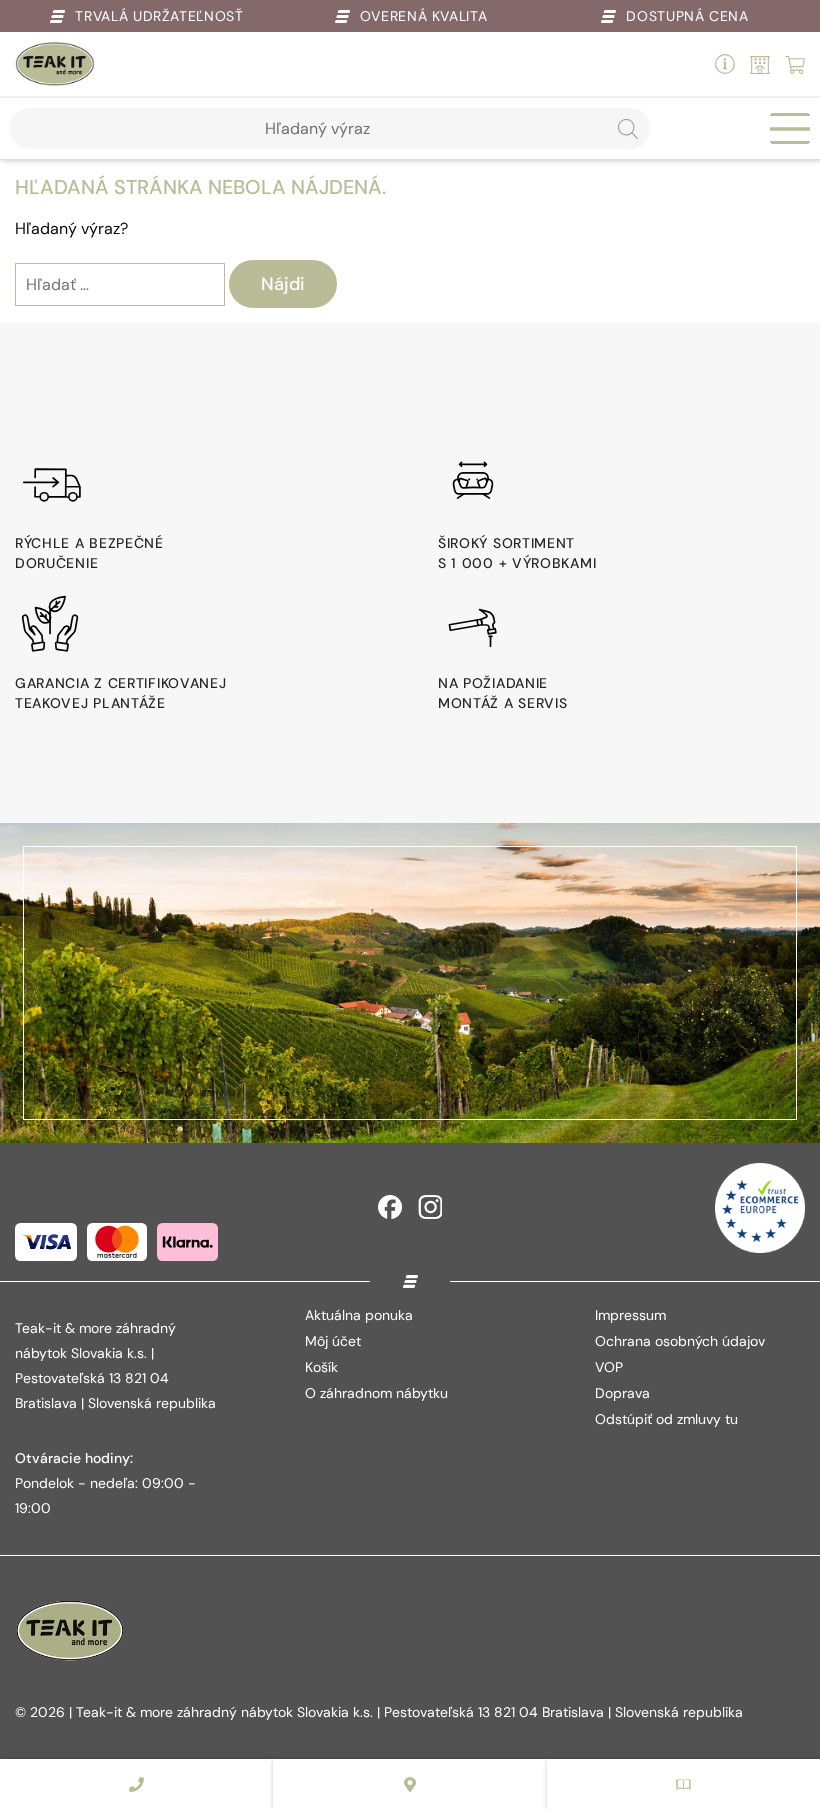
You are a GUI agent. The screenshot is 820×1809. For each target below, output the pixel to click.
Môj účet (333, 1341)
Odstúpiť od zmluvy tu (666, 1419)
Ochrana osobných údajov (680, 1341)
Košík (321, 1367)
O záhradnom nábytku (376, 1393)
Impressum (630, 1315)
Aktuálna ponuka (359, 1315)
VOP (609, 1367)
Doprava (622, 1393)
